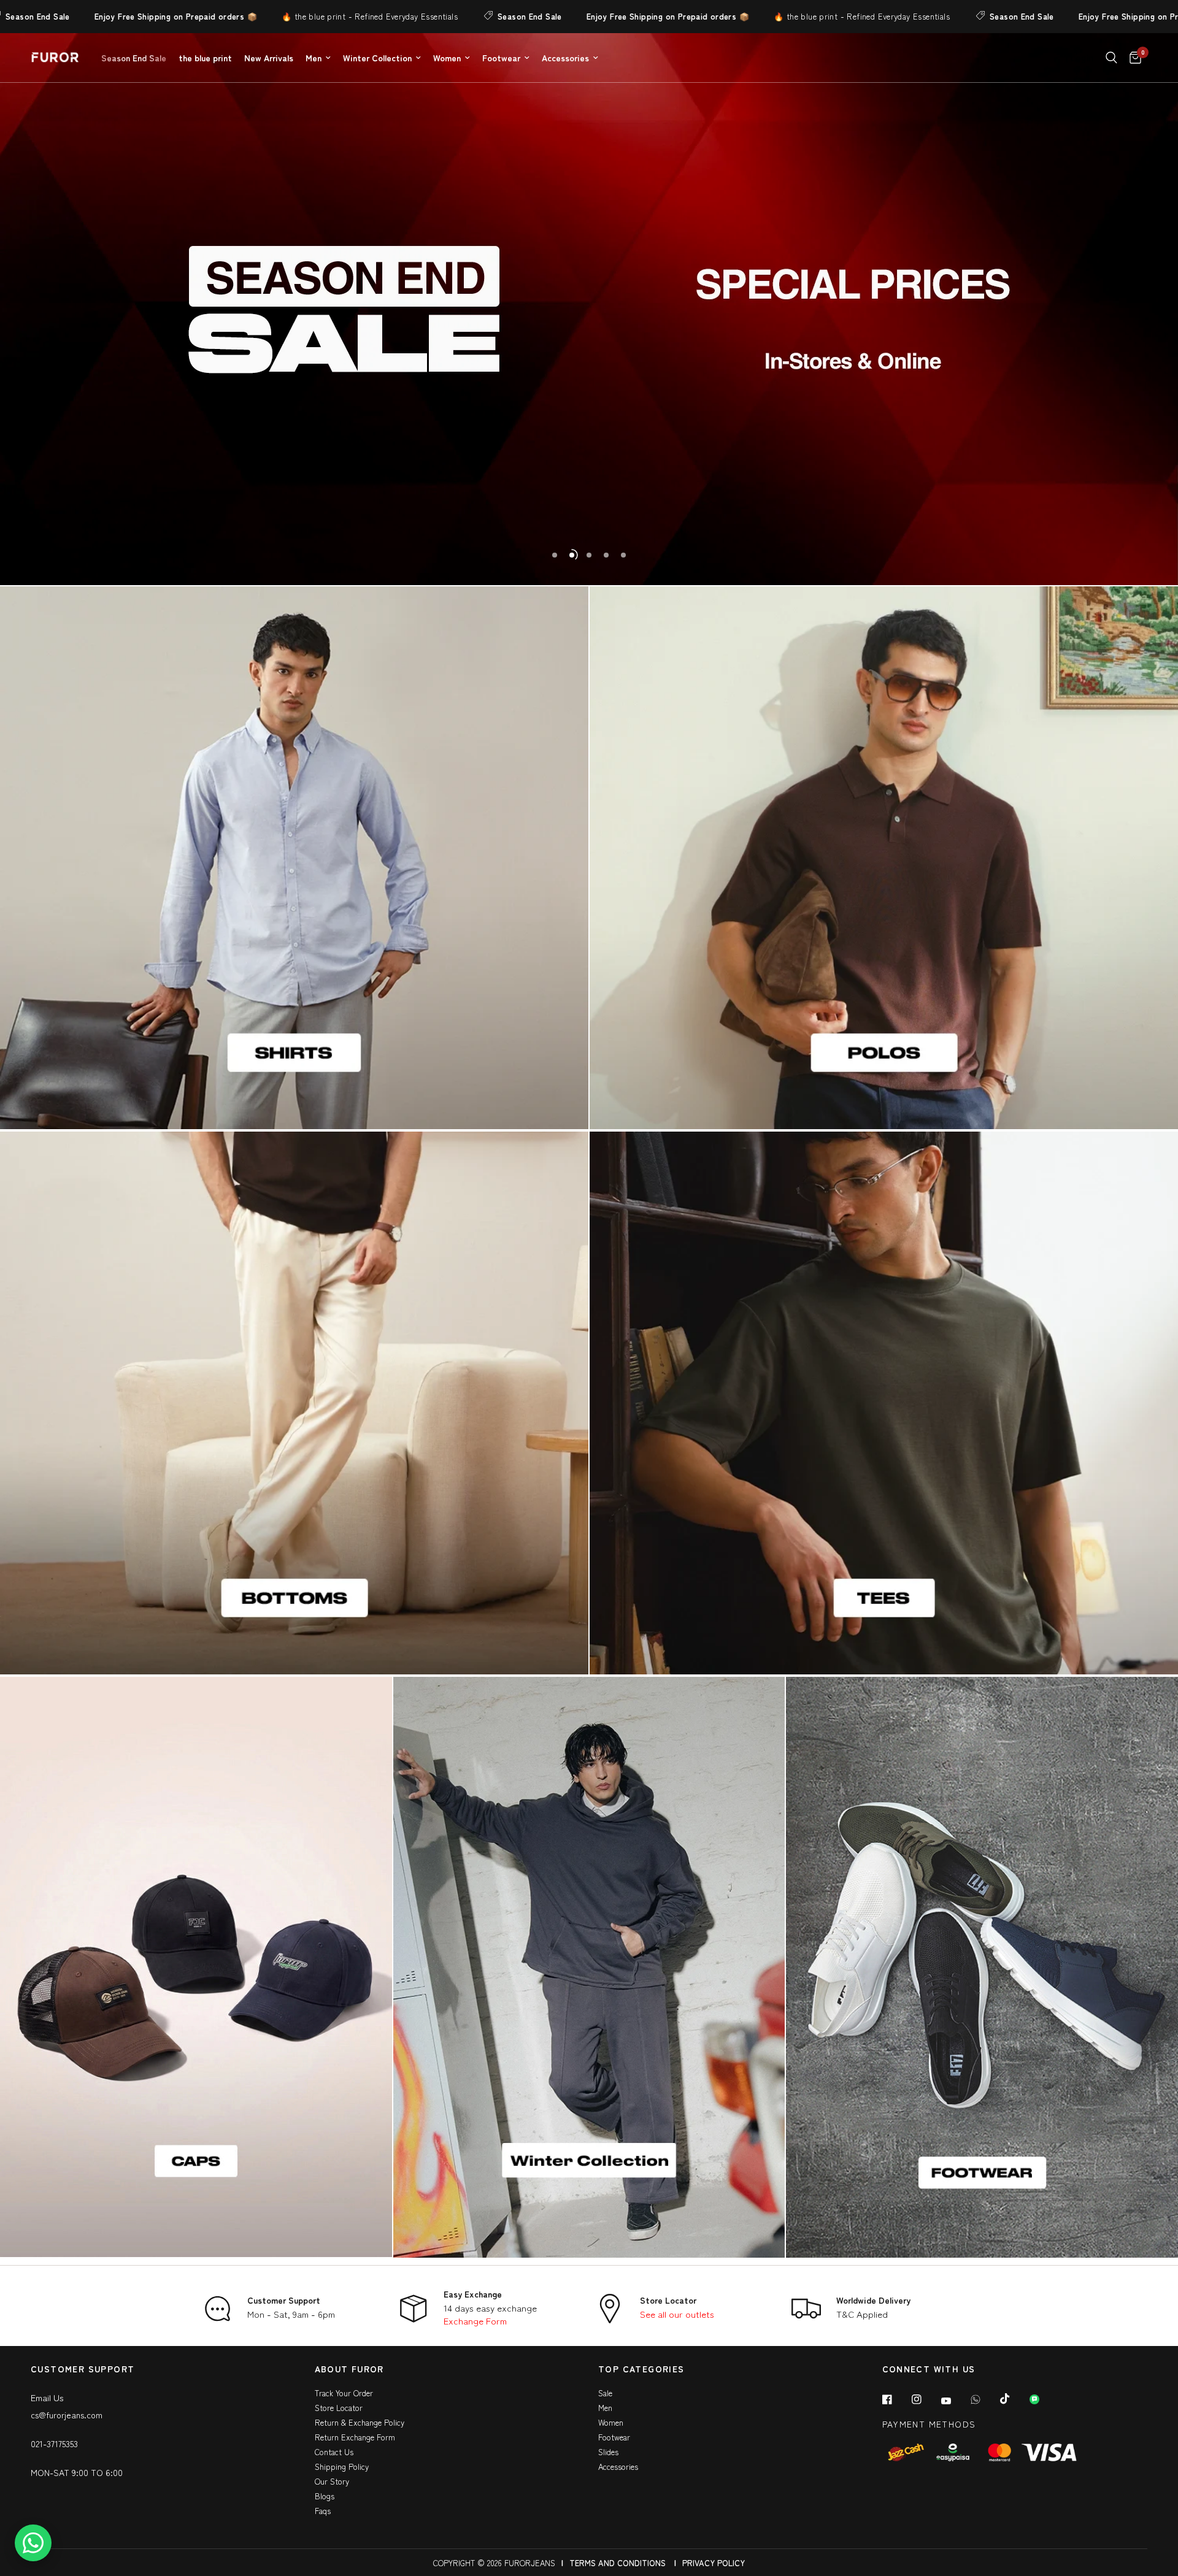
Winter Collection (377, 58)
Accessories (565, 58)
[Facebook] (896, 2399)
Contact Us (334, 2452)
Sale (605, 2393)
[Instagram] (925, 2399)
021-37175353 (54, 2444)
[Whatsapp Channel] (1043, 2399)
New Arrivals (269, 58)
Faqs (323, 2511)
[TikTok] (1014, 2399)
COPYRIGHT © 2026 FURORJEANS (494, 2563)
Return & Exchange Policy (360, 2422)
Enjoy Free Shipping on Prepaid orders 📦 (89, 16)
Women (447, 58)
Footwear (501, 58)
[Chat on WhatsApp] (33, 2543)
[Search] (1111, 58)
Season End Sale (443, 16)
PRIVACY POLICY (714, 2563)
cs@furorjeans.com (67, 2415)
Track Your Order (344, 2393)
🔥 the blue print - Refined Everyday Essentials (283, 16)
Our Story (332, 2481)
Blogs (325, 2496)
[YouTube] (955, 2401)
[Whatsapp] (984, 2399)
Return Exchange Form (355, 2437)
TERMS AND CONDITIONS (618, 2563)
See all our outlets (677, 2314)
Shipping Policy (342, 2467)
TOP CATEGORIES (641, 2370)
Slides (608, 2452)
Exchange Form (475, 2321)
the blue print (205, 58)
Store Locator (668, 2300)
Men (314, 58)
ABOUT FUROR (349, 2370)
